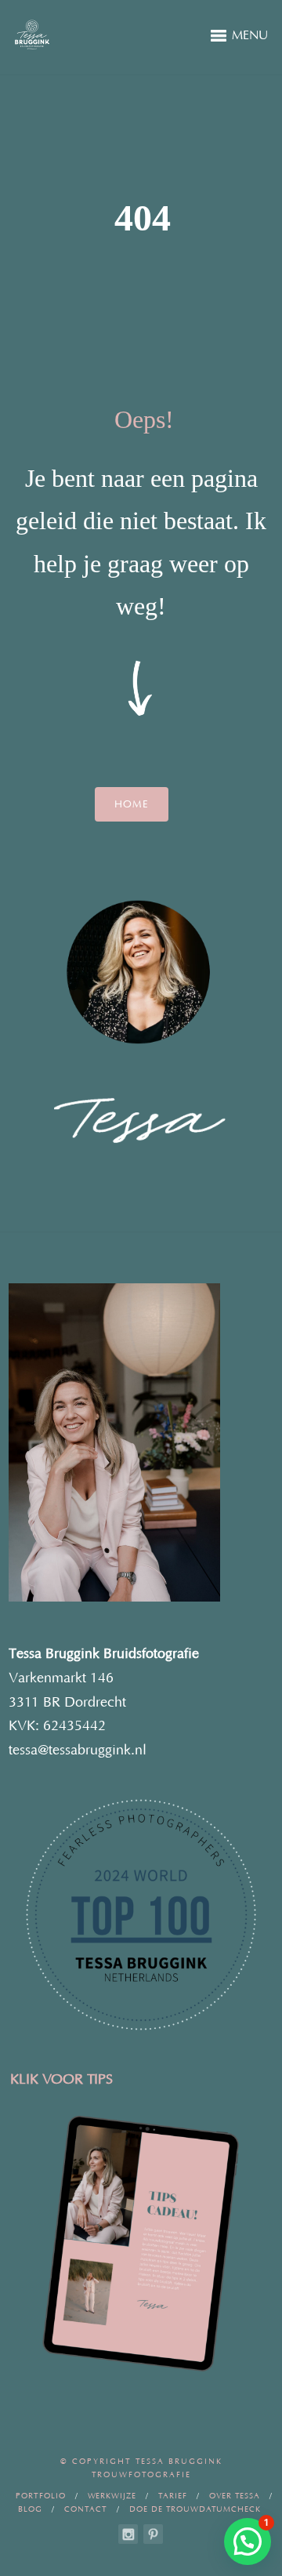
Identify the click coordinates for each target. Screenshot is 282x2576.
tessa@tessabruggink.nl (78, 1751)
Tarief (173, 2496)
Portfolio (41, 2496)
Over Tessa (235, 2496)
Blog (30, 2510)
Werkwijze (112, 2496)
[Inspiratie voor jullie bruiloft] (153, 2534)
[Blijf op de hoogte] (128, 2534)
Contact (86, 2510)
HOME (132, 804)
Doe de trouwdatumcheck (195, 2510)
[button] (248, 2542)
